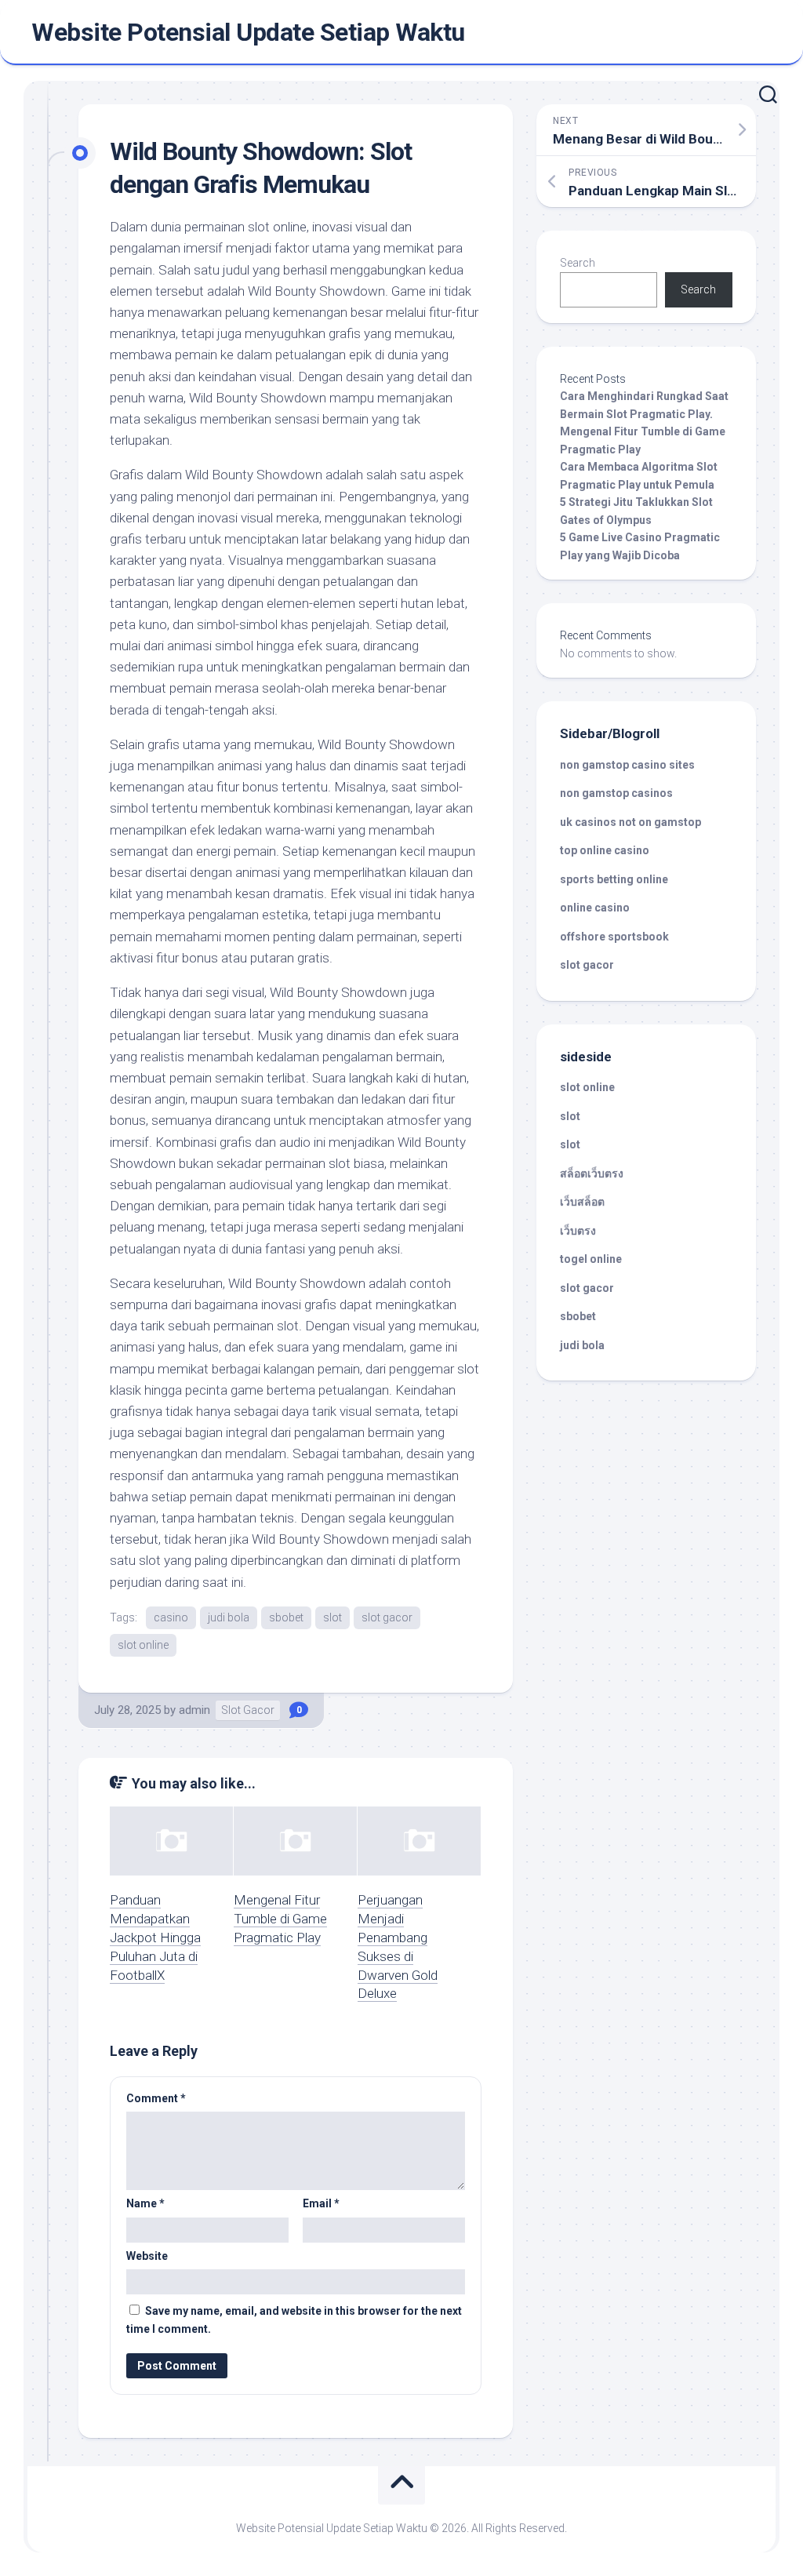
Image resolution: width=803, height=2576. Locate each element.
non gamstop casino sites (627, 765)
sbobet (286, 1617)
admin (194, 1710)
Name (145, 2203)
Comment (156, 2098)
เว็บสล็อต (582, 1202)
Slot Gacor (248, 1710)
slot (332, 1617)
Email (321, 2203)
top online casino (605, 850)
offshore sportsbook (614, 937)
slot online (143, 1645)
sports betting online (614, 879)
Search (578, 263)
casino (171, 1617)
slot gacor (387, 1617)
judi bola (229, 1617)
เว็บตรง (578, 1231)
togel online (591, 1259)
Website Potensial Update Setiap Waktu (248, 32)
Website (147, 2256)
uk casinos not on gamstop (630, 822)
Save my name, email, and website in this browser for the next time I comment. (294, 2320)
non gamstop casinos (616, 793)
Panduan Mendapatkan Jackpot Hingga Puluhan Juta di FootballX (155, 1937)
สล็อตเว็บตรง (592, 1173)
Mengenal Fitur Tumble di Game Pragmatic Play (280, 1919)
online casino (595, 908)
